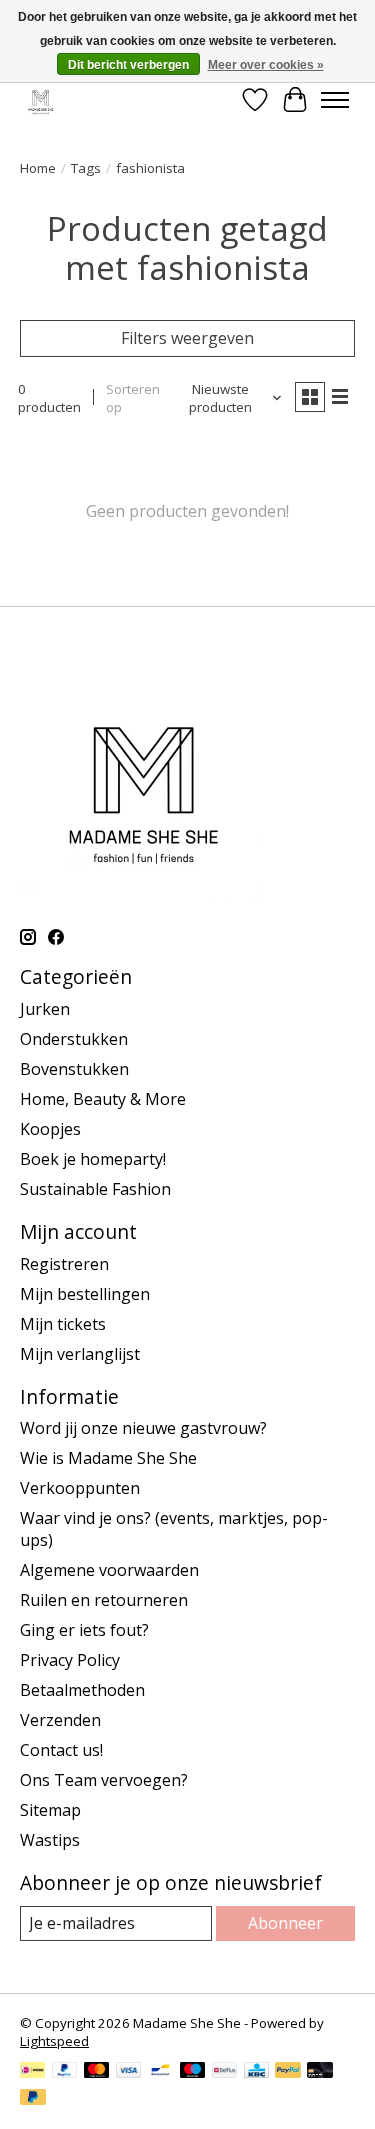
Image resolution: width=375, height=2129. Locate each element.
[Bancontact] (160, 2072)
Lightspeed (54, 2041)
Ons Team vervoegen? (104, 1780)
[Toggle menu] (335, 100)
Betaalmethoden (82, 1690)
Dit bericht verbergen (128, 65)
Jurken (45, 1009)
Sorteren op (133, 398)
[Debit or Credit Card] (320, 2072)
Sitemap (50, 1810)
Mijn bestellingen (85, 1294)
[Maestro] (193, 2072)
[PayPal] (65, 2072)
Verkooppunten (80, 1488)
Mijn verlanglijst (80, 1354)
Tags (86, 168)
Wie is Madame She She (108, 1458)
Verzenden (60, 1720)
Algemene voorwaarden (109, 1570)
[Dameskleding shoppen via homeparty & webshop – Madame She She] (40, 99)
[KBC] (256, 2072)
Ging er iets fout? (84, 1630)
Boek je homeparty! (93, 1159)
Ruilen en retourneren (104, 1600)
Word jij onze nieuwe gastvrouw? (143, 1428)
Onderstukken (74, 1039)
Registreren (64, 1264)
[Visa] (129, 2072)
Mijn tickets (63, 1324)
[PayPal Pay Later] (33, 2099)
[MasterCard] (97, 2072)
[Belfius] (224, 2072)
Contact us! (61, 1750)
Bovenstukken (74, 1069)
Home (38, 168)
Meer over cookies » (266, 65)
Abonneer (285, 1923)
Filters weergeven (187, 338)
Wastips (50, 1840)
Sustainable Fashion (95, 1189)
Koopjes (50, 1129)
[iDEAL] (32, 2072)
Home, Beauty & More (103, 1099)
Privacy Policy (70, 1660)
